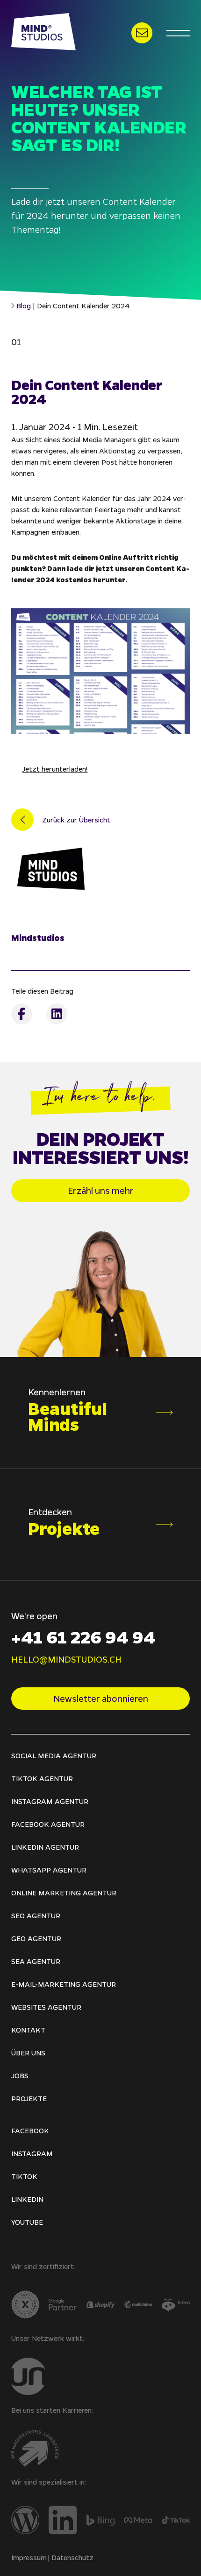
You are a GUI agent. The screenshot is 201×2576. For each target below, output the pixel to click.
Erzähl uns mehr (101, 1191)
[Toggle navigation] (178, 33)
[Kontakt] (142, 33)
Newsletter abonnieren (101, 1699)
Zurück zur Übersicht (76, 820)
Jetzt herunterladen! (55, 769)
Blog (24, 306)
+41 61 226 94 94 (83, 1636)
